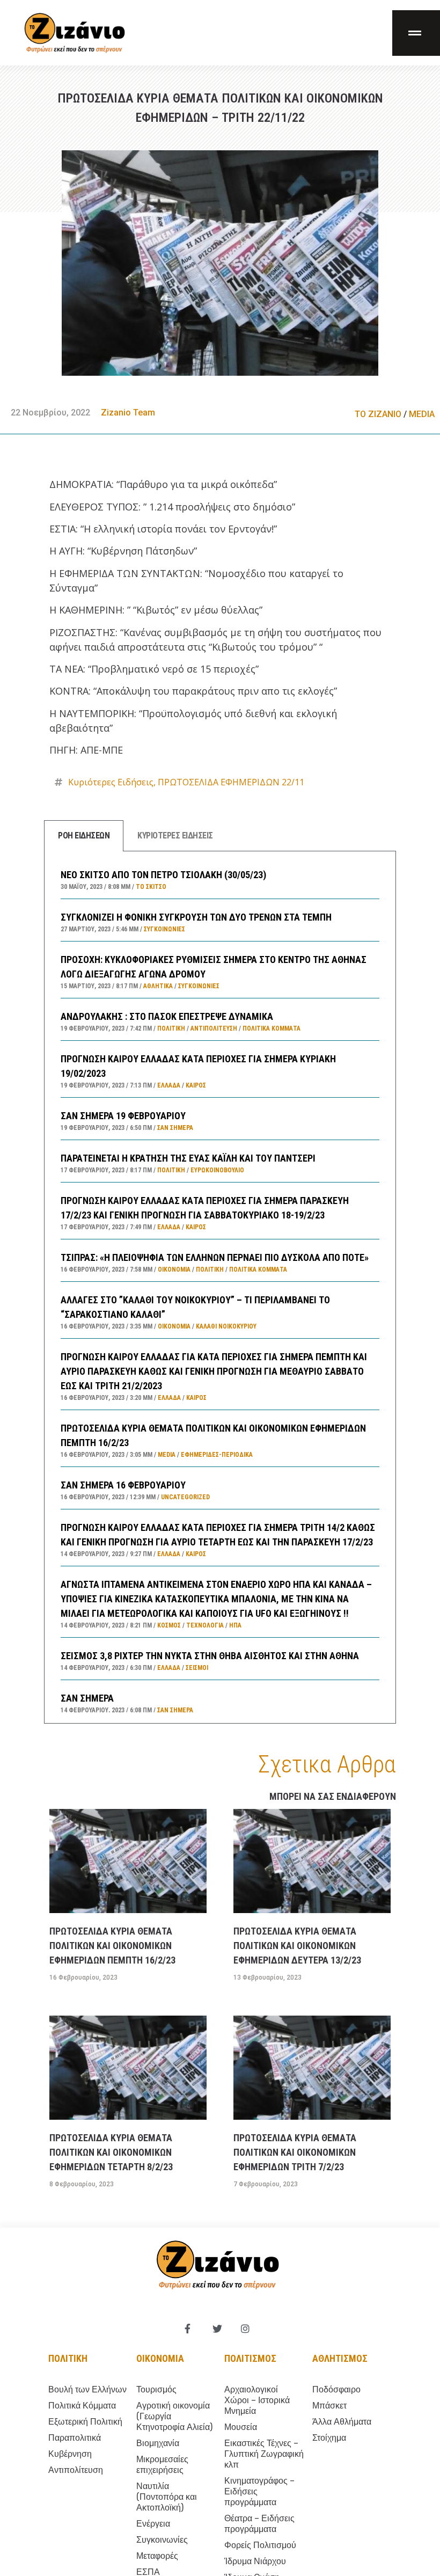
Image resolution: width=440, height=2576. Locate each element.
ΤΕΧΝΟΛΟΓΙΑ (205, 1625)
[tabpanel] (220, 1287)
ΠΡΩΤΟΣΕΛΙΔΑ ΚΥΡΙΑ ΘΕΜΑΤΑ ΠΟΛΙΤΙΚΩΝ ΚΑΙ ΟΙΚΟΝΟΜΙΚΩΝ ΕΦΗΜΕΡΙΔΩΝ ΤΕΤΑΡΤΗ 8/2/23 (111, 2152)
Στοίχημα (329, 2438)
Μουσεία (241, 2427)
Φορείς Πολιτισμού (260, 2545)
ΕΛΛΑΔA (169, 1085)
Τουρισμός (156, 2389)
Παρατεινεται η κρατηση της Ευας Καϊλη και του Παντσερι (188, 1158)
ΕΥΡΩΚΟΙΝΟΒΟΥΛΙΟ (217, 1170)
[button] (416, 33)
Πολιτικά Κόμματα (272, 1028)
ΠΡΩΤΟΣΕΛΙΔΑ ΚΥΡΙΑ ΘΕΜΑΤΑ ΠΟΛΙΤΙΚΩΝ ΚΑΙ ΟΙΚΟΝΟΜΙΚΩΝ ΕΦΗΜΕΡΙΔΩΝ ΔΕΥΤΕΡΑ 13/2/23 (297, 1946)
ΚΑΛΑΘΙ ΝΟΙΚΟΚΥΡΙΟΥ (226, 1326)
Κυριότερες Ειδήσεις (111, 782)
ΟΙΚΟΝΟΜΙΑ (174, 1269)
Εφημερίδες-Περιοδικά (217, 1455)
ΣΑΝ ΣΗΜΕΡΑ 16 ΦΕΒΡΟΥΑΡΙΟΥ (123, 1485)
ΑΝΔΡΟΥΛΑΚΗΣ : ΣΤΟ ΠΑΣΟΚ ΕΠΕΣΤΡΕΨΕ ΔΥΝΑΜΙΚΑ (167, 1016)
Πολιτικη (68, 2358)
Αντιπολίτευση (214, 1028)
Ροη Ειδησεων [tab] (84, 835)
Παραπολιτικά (75, 2438)
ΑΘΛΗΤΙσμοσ (340, 2358)
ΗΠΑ (235, 1625)
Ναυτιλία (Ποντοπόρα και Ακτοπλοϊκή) (167, 2497)
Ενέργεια (153, 2524)
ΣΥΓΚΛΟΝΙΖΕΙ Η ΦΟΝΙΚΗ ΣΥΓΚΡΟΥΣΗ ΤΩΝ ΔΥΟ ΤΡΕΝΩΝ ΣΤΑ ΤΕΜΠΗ (196, 917)
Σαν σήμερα (175, 1128)
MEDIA (422, 414)
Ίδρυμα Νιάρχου (255, 2561)
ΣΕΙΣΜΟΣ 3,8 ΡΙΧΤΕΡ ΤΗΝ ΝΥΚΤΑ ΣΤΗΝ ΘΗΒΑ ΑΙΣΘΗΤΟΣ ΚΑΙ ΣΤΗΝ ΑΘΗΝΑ (210, 1656)
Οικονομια (160, 2358)
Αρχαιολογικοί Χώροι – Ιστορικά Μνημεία (257, 2400)
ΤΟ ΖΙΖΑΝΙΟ (378, 414)
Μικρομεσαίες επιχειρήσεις (162, 2465)
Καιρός (196, 1085)
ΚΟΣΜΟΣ (169, 1625)
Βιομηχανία (158, 2443)
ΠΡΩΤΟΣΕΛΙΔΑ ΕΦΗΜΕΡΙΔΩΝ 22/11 (231, 782)
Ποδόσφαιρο (336, 2389)
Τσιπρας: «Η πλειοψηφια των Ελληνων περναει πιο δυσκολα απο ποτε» (215, 1257)
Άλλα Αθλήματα (342, 2422)
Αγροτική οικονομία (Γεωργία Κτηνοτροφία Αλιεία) (174, 2416)
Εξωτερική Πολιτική (85, 2422)
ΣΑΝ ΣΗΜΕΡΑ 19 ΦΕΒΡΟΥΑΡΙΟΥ (123, 1116)
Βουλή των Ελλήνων (87, 2389)
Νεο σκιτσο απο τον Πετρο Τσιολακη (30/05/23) (163, 875)
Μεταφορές (157, 2556)
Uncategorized (185, 1497)
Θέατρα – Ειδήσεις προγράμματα (259, 2524)
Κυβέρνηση (70, 2454)
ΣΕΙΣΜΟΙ (197, 1668)
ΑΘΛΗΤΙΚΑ (158, 986)
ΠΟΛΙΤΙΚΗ (171, 1028)
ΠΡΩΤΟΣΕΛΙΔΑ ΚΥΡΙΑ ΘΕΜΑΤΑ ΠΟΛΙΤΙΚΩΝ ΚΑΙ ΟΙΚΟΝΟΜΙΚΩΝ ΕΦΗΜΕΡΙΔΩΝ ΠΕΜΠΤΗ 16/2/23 (112, 1946)
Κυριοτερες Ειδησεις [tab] (175, 835)
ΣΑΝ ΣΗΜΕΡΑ (87, 1698)
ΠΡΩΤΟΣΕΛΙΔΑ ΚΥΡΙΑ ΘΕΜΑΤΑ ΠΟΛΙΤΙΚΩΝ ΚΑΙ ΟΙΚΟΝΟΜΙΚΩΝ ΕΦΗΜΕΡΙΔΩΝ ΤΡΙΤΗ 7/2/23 (295, 2152)
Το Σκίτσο (151, 887)
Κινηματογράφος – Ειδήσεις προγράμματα (259, 2491)
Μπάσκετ (329, 2406)
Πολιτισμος (250, 2358)
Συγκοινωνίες (164, 929)
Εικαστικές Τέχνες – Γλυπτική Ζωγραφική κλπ (264, 2454)
